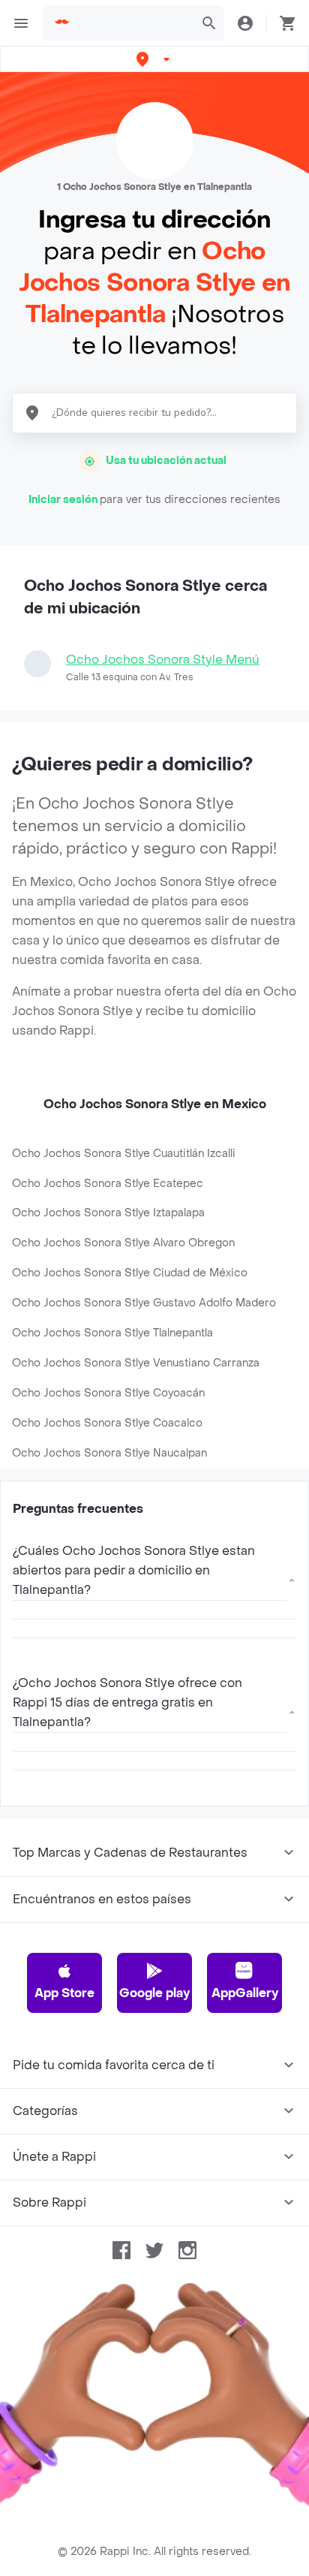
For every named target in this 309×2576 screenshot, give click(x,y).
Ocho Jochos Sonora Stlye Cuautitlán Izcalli (124, 1154)
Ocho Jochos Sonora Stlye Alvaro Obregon (123, 1243)
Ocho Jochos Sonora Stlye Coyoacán (108, 1393)
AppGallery (245, 1993)
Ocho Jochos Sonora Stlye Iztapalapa (108, 1213)
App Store (64, 1993)
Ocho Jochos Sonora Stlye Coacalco (107, 1423)
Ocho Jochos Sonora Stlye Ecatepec (108, 1184)
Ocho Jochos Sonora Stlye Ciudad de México (130, 1273)
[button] (154, 59)
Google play (154, 1993)
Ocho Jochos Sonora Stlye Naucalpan (109, 1453)
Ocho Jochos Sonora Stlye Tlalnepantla (112, 1333)
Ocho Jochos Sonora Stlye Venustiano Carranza (136, 1363)
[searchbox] (133, 23)
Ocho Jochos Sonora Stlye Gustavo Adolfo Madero (144, 1303)
